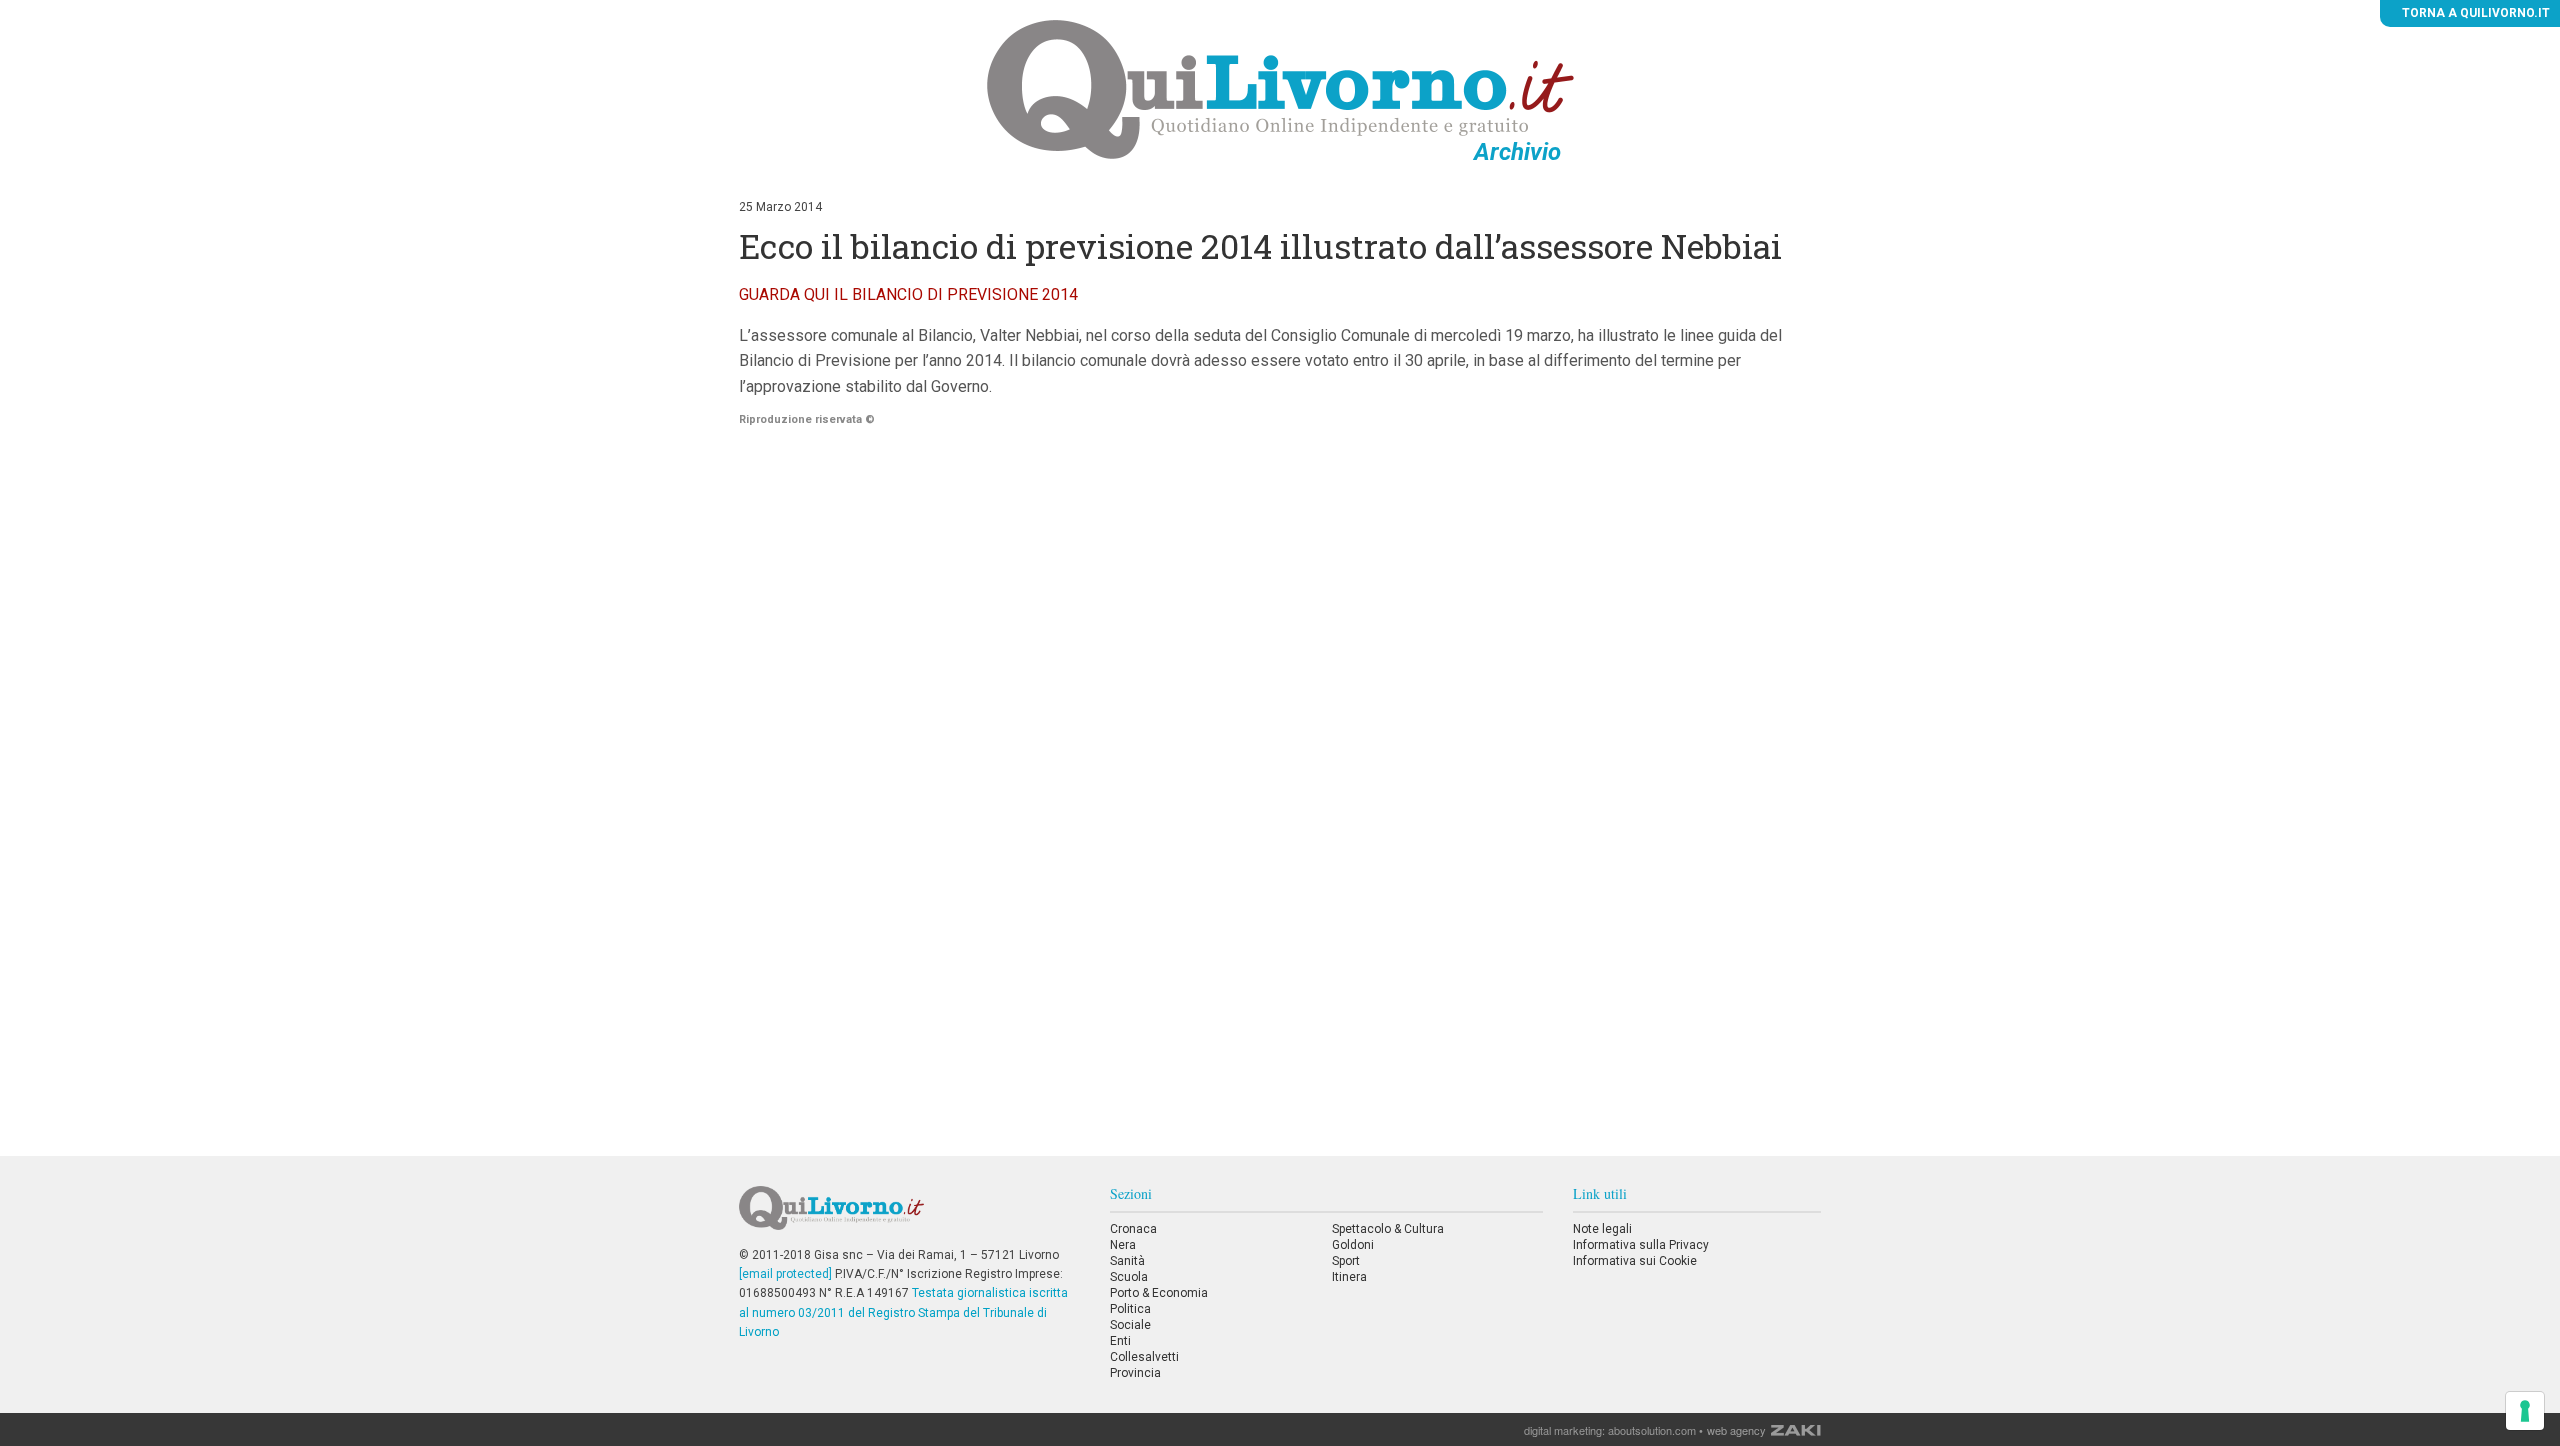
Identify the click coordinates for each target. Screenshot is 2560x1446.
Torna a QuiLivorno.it (2474, 13)
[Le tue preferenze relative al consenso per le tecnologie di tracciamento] (2525, 1411)
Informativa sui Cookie (1635, 1261)
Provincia (1135, 1373)
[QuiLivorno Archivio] (1280, 89)
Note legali (1602, 1229)
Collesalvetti (1144, 1357)
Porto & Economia (1159, 1293)
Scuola (1129, 1277)
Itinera (1349, 1277)
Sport (1346, 1261)
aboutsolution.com (1652, 1430)
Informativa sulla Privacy (1641, 1245)
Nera (1123, 1245)
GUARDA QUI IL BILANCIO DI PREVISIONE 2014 (908, 294)
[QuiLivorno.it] (909, 1216)
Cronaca (1133, 1229)
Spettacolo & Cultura (1388, 1229)
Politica (1130, 1309)
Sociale (1130, 1325)
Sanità (1127, 1261)
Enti (1120, 1341)
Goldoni (1353, 1245)
